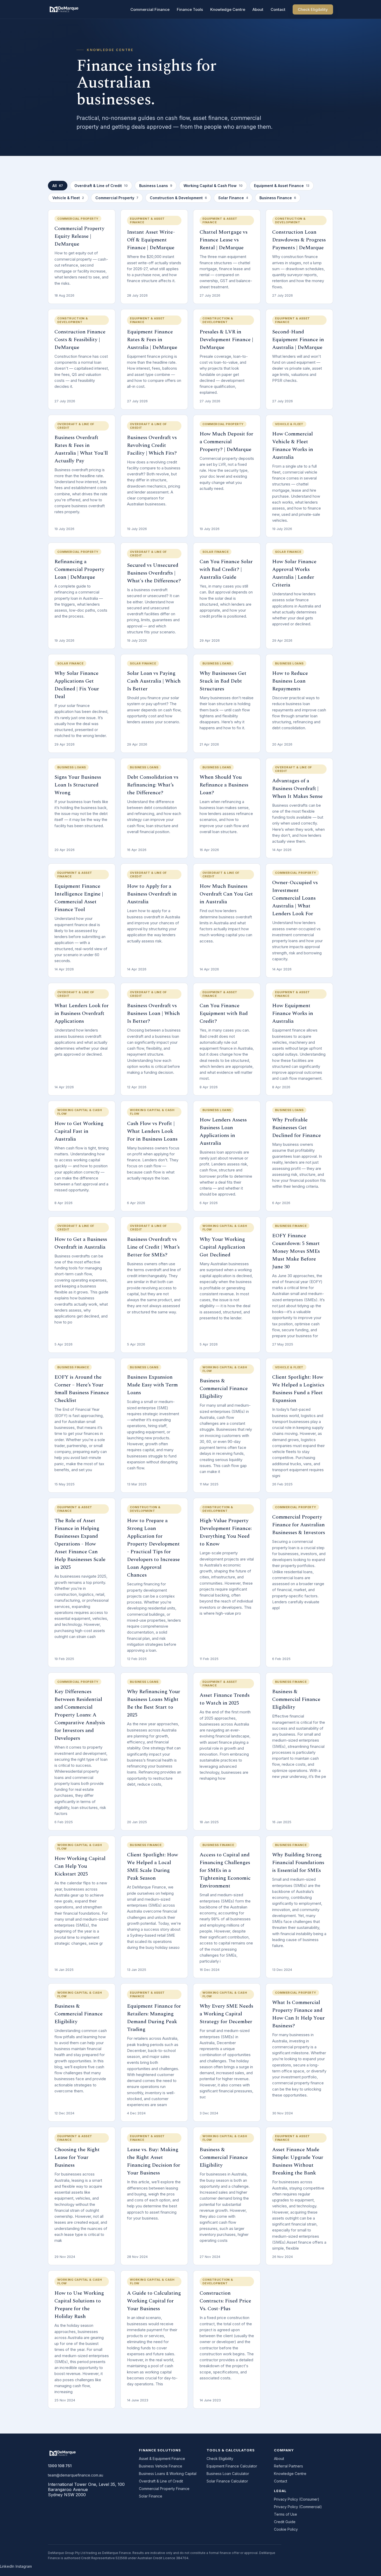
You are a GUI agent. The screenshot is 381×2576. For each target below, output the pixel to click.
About (258, 9)
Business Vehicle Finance (161, 2466)
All (58, 186)
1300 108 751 (60, 2466)
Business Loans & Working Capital (168, 2474)
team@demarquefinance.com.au (76, 2475)
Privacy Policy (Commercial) (298, 2507)
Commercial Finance (150, 9)
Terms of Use (285, 2514)
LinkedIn (7, 2566)
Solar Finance (233, 198)
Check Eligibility (313, 9)
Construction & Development (178, 198)
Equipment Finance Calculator (232, 2466)
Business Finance (278, 198)
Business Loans (156, 186)
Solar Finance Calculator (227, 2481)
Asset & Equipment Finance (162, 2459)
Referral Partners (288, 2466)
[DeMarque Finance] (64, 9)
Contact (278, 9)
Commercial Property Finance (164, 2489)
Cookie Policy (286, 2529)
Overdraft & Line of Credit (101, 186)
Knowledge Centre (228, 9)
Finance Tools (190, 9)
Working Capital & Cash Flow (213, 186)
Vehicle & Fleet (68, 198)
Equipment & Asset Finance (282, 186)
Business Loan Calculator (228, 2474)
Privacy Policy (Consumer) (297, 2499)
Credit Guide (285, 2522)
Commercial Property (117, 198)
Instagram (24, 2566)
